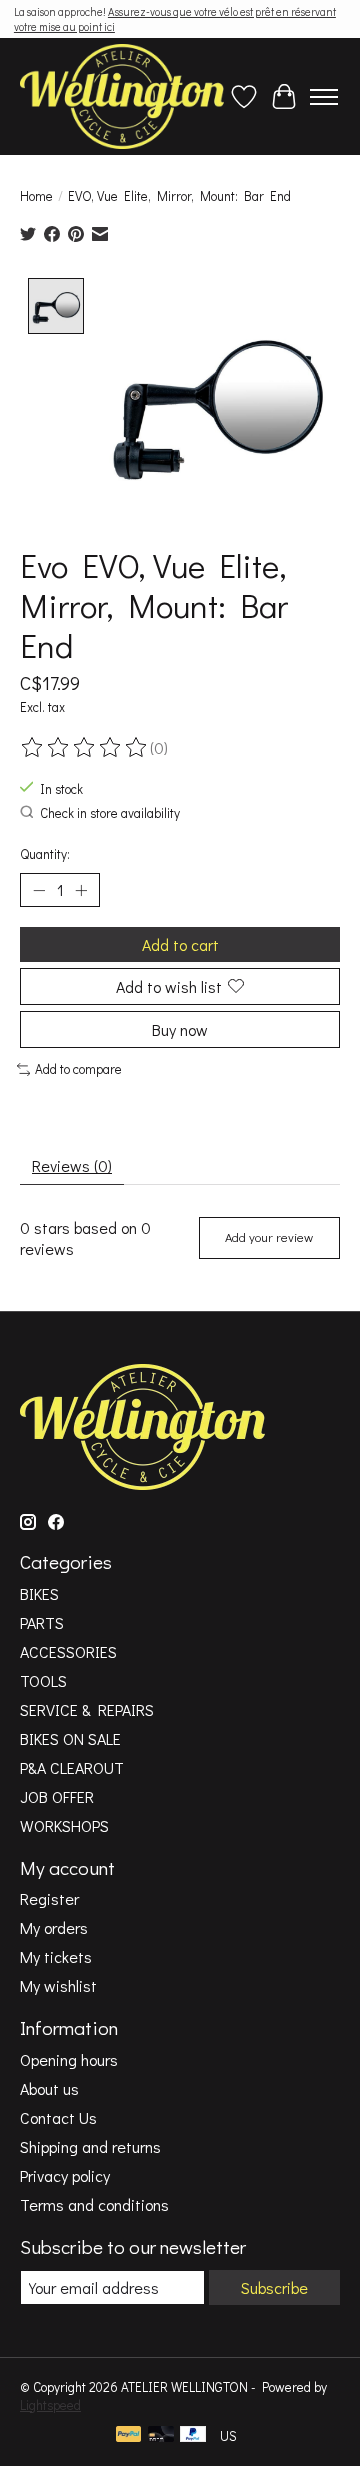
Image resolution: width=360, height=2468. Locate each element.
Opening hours (69, 2059)
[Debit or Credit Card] (161, 2436)
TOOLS (43, 1680)
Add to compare (78, 1069)
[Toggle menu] (324, 97)
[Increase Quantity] (81, 890)
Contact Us (58, 2117)
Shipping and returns (90, 2146)
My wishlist (58, 1985)
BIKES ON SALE (70, 1738)
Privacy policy (65, 2175)
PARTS (42, 1622)
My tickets (56, 1956)
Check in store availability (110, 813)
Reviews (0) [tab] (72, 1165)
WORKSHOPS (64, 1825)
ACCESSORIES (68, 1651)
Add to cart (180, 944)
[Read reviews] (85, 748)
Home (36, 196)
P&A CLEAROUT (72, 1767)
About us (49, 2088)
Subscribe (274, 2287)
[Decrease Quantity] (39, 890)
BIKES (39, 1593)
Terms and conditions (94, 2204)
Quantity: (45, 854)
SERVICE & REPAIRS (87, 1709)
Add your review (269, 1237)
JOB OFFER (57, 1796)
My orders (54, 1927)
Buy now (180, 1029)
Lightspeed (50, 2405)
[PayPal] (129, 2436)
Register (49, 1898)
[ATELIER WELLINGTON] (122, 96)
